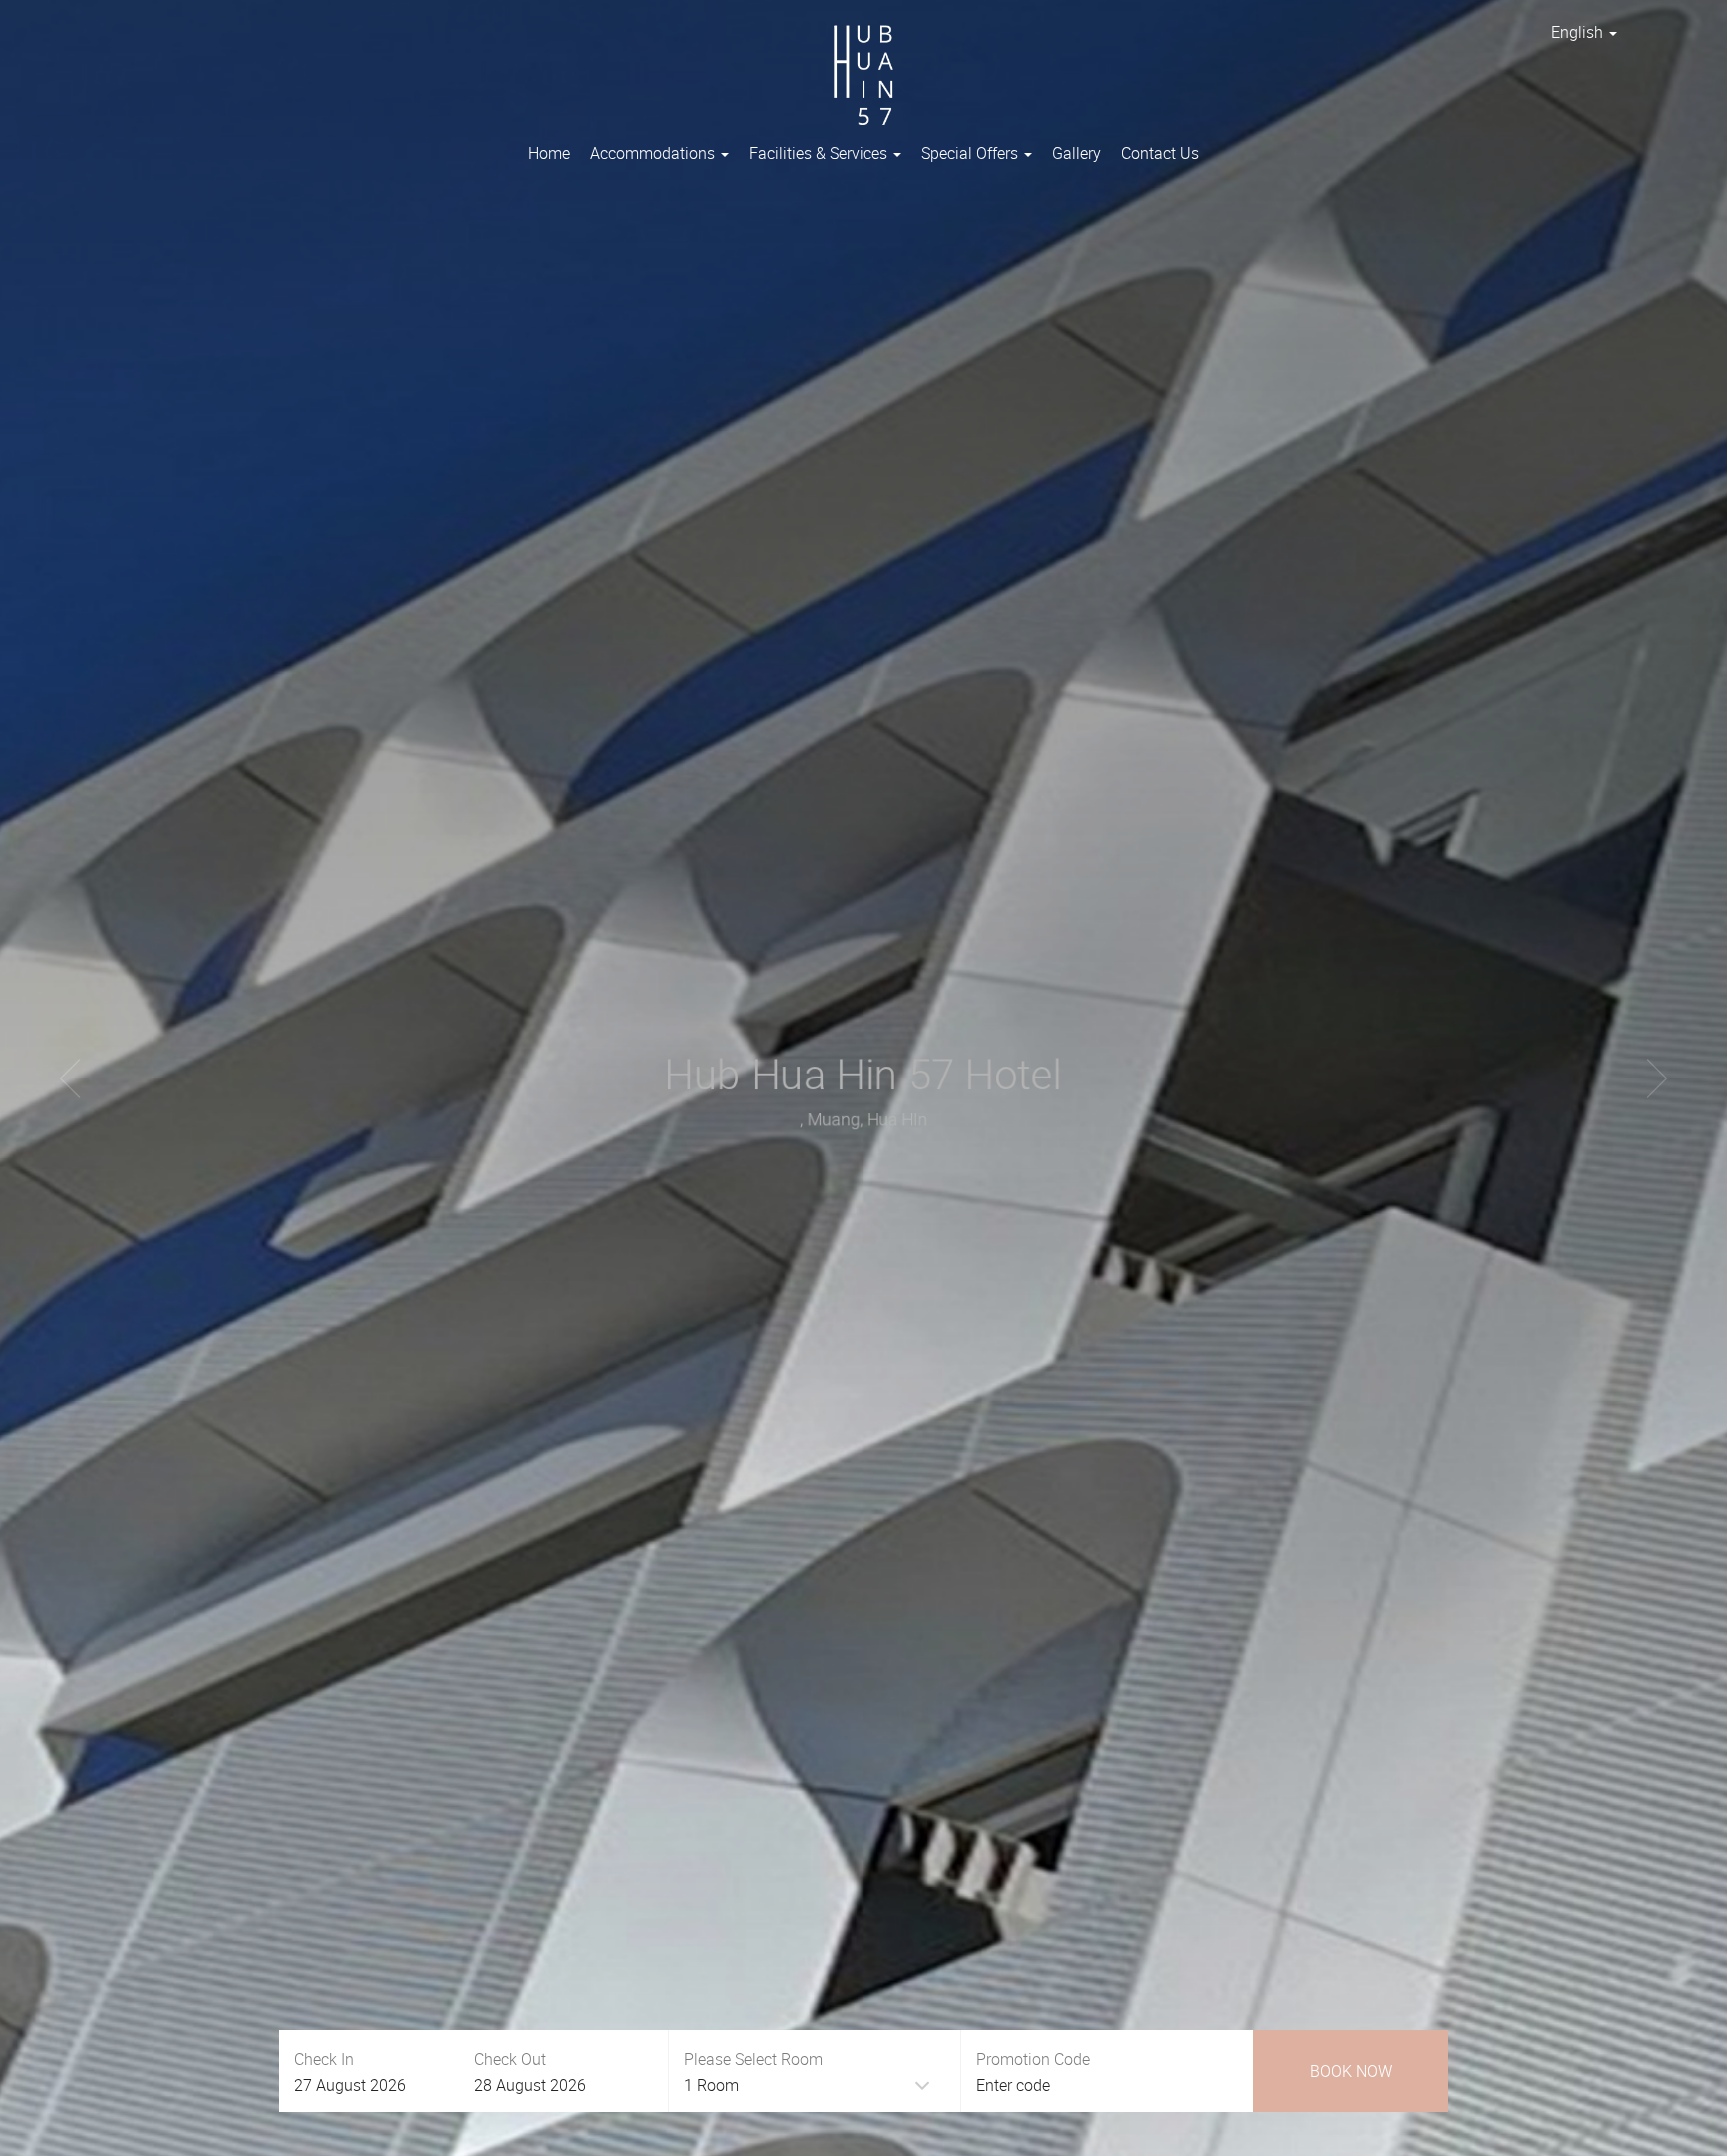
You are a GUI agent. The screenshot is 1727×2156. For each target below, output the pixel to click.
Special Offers (972, 153)
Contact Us (1160, 153)
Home (549, 153)
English (1579, 32)
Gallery (1077, 153)
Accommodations (654, 153)
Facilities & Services (820, 153)
